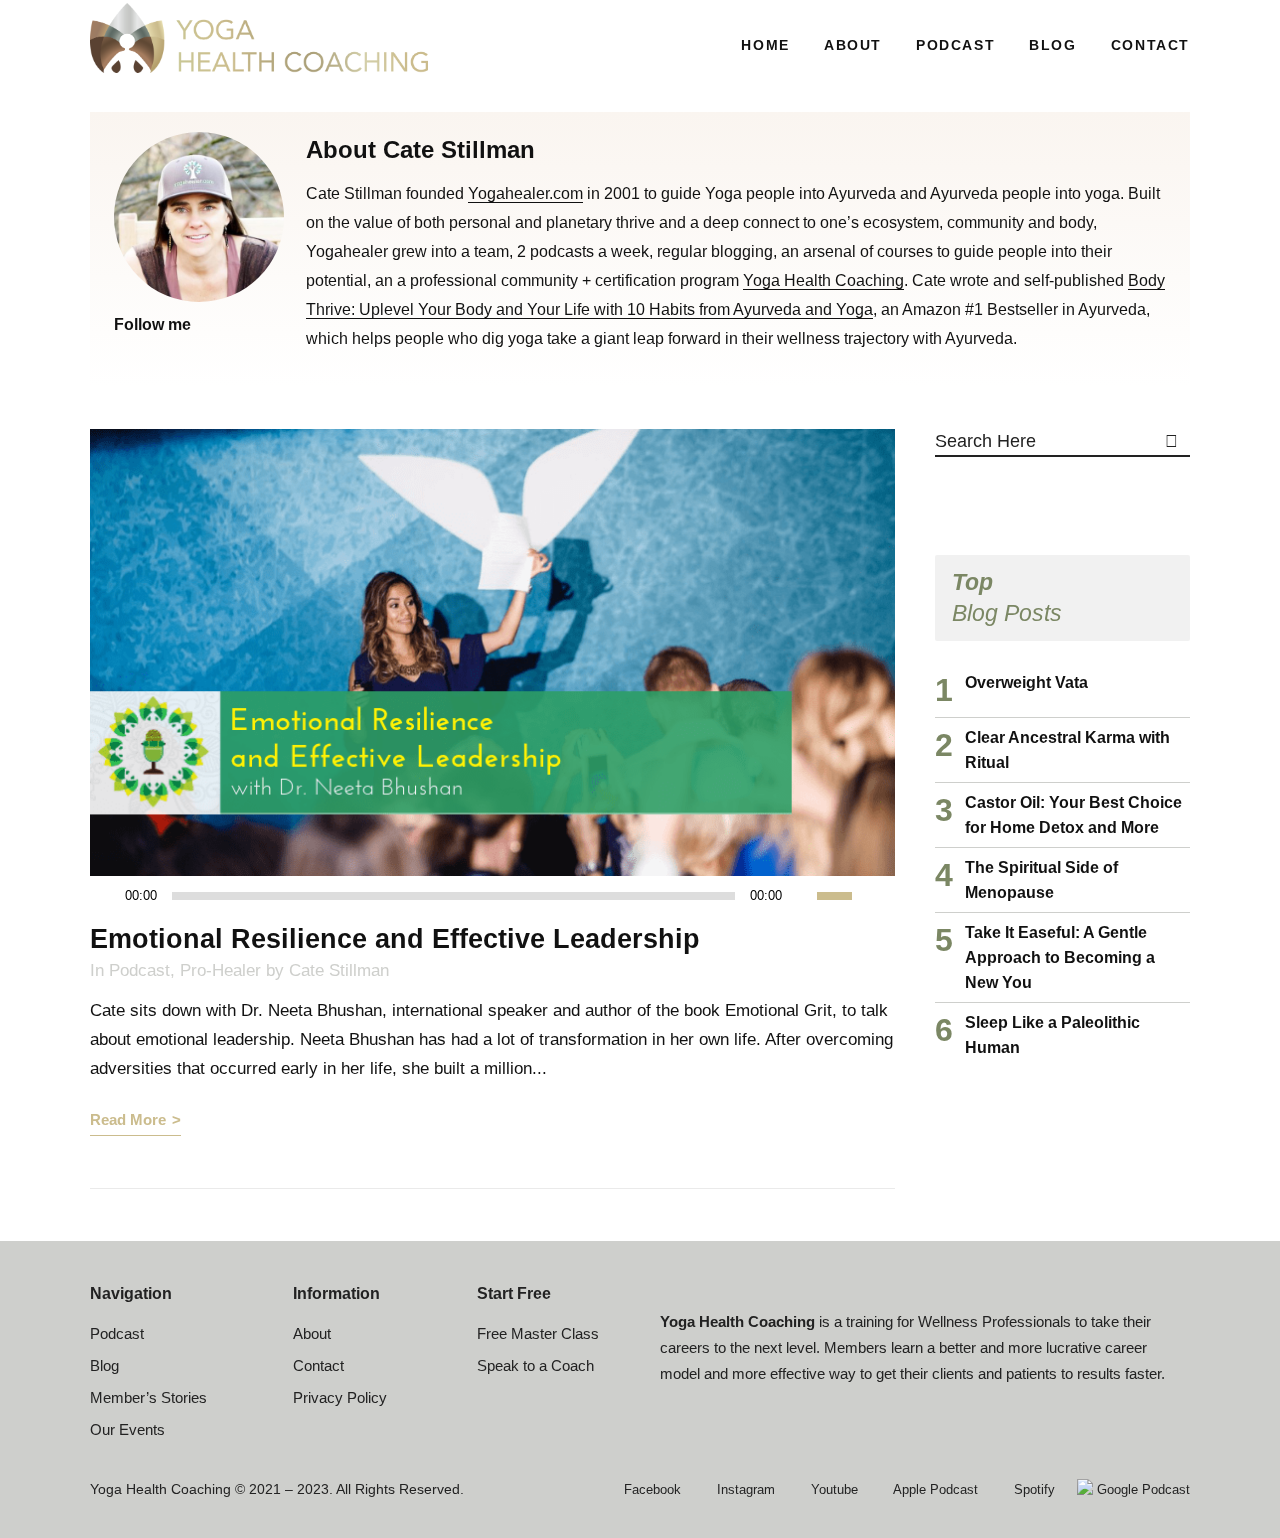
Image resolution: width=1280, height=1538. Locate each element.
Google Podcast (1141, 1489)
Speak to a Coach (535, 1365)
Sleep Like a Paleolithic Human (1052, 1035)
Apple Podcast (934, 1489)
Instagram (744, 1489)
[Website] (172, 352)
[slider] (845, 894)
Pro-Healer (220, 970)
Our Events (127, 1429)
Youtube (832, 1489)
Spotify (1032, 1489)
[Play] (111, 896)
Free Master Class (538, 1333)
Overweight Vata (1026, 682)
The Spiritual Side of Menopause (1041, 880)
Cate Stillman (339, 970)
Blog (104, 1365)
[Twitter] (147, 352)
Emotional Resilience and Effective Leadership (395, 939)
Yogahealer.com (525, 193)
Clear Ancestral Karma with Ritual (1067, 750)
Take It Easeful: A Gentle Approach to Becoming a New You (1060, 957)
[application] (481, 896)
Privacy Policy (340, 1397)
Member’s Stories (148, 1397)
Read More (128, 1119)
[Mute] (802, 896)
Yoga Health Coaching (823, 280)
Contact (318, 1365)
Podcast (139, 970)
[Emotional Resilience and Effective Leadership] (492, 652)
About (312, 1333)
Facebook (650, 1489)
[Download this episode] (879, 895)
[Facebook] (122, 352)
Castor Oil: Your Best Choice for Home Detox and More (1073, 815)
